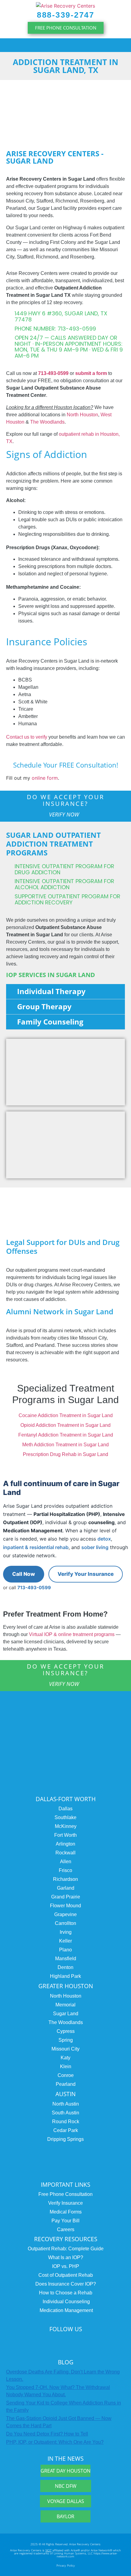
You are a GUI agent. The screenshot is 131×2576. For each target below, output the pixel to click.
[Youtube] (101, 2342)
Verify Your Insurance (86, 1574)
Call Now (24, 1574)
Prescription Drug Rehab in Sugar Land (65, 1454)
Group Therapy (44, 1006)
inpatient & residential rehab (36, 1547)
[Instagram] (27, 2342)
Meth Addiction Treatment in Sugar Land (65, 1445)
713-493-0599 (34, 1588)
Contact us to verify (27, 737)
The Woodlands (47, 422)
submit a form (91, 373)
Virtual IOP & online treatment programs (72, 1634)
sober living (95, 1547)
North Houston (82, 415)
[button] (65, 45)
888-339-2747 (65, 15)
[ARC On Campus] (65, 2158)
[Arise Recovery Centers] (65, 1739)
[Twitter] (45, 2342)
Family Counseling (50, 1022)
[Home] (65, 5)
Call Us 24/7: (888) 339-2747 (55, 1792)
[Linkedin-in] (64, 2342)
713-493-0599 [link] (53, 373)
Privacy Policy (66, 2565)
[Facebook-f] (83, 2342)
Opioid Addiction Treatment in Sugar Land (65, 1425)
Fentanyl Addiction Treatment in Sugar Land (66, 1435)
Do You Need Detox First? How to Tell (47, 2434)
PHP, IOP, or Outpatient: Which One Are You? (55, 2442)
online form (45, 778)
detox (104, 1539)
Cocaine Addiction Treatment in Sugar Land (66, 1415)
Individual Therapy (51, 991)
